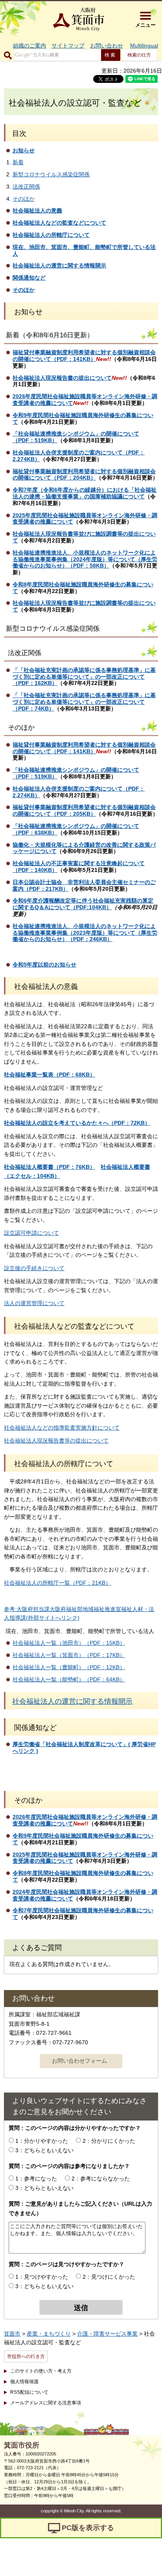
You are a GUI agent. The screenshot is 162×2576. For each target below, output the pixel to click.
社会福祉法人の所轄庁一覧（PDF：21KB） (57, 1583)
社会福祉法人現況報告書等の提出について (56, 1441)
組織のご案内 (29, 46)
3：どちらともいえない (44, 2150)
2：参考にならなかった (101, 2179)
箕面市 (12, 2334)
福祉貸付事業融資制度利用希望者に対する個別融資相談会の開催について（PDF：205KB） (84, 810)
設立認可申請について (31, 1233)
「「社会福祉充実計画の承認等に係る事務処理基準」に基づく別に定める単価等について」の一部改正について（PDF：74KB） (84, 702)
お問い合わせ (107, 46)
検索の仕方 (139, 55)
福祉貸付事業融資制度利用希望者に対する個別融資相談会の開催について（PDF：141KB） (84, 356)
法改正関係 (26, 187)
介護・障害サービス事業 (107, 2334)
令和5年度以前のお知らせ (44, 965)
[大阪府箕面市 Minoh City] (79, 19)
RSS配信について (29, 2392)
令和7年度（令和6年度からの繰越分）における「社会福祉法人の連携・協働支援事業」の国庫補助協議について (85, 493)
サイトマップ (68, 46)
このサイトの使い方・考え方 (41, 2371)
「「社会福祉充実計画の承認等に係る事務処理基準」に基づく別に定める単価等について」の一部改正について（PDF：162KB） (84, 677)
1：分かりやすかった (42, 2141)
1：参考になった (36, 2179)
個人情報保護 (24, 2382)
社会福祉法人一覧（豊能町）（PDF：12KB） (69, 1667)
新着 (18, 162)
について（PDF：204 (56, 478)
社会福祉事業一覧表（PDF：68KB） (50, 1075)
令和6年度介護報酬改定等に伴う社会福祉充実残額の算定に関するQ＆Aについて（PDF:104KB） (83, 904)
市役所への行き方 (26, 2356)
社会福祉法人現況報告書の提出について (62, 378)
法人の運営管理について (34, 1303)
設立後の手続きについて (34, 1268)
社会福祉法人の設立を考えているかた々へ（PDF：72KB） (77, 1123)
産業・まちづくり (49, 2334)
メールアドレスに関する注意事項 (46, 2403)
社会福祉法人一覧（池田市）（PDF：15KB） (69, 1643)
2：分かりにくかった (109, 2141)
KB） (89, 478)
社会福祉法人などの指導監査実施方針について (62, 1428)
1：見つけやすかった (42, 2277)
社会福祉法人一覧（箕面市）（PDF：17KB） (69, 1655)
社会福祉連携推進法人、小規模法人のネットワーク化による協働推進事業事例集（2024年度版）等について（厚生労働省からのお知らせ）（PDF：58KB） (85, 559)
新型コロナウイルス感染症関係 (51, 174)
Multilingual (144, 46)
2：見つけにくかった (109, 2277)
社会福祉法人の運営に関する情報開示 (72, 1701)
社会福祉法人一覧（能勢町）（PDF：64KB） (69, 1679)
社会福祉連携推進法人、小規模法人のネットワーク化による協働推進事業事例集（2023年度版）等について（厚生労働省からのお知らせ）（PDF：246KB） (85, 933)
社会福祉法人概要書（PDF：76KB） (50, 1167)
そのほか (24, 199)
